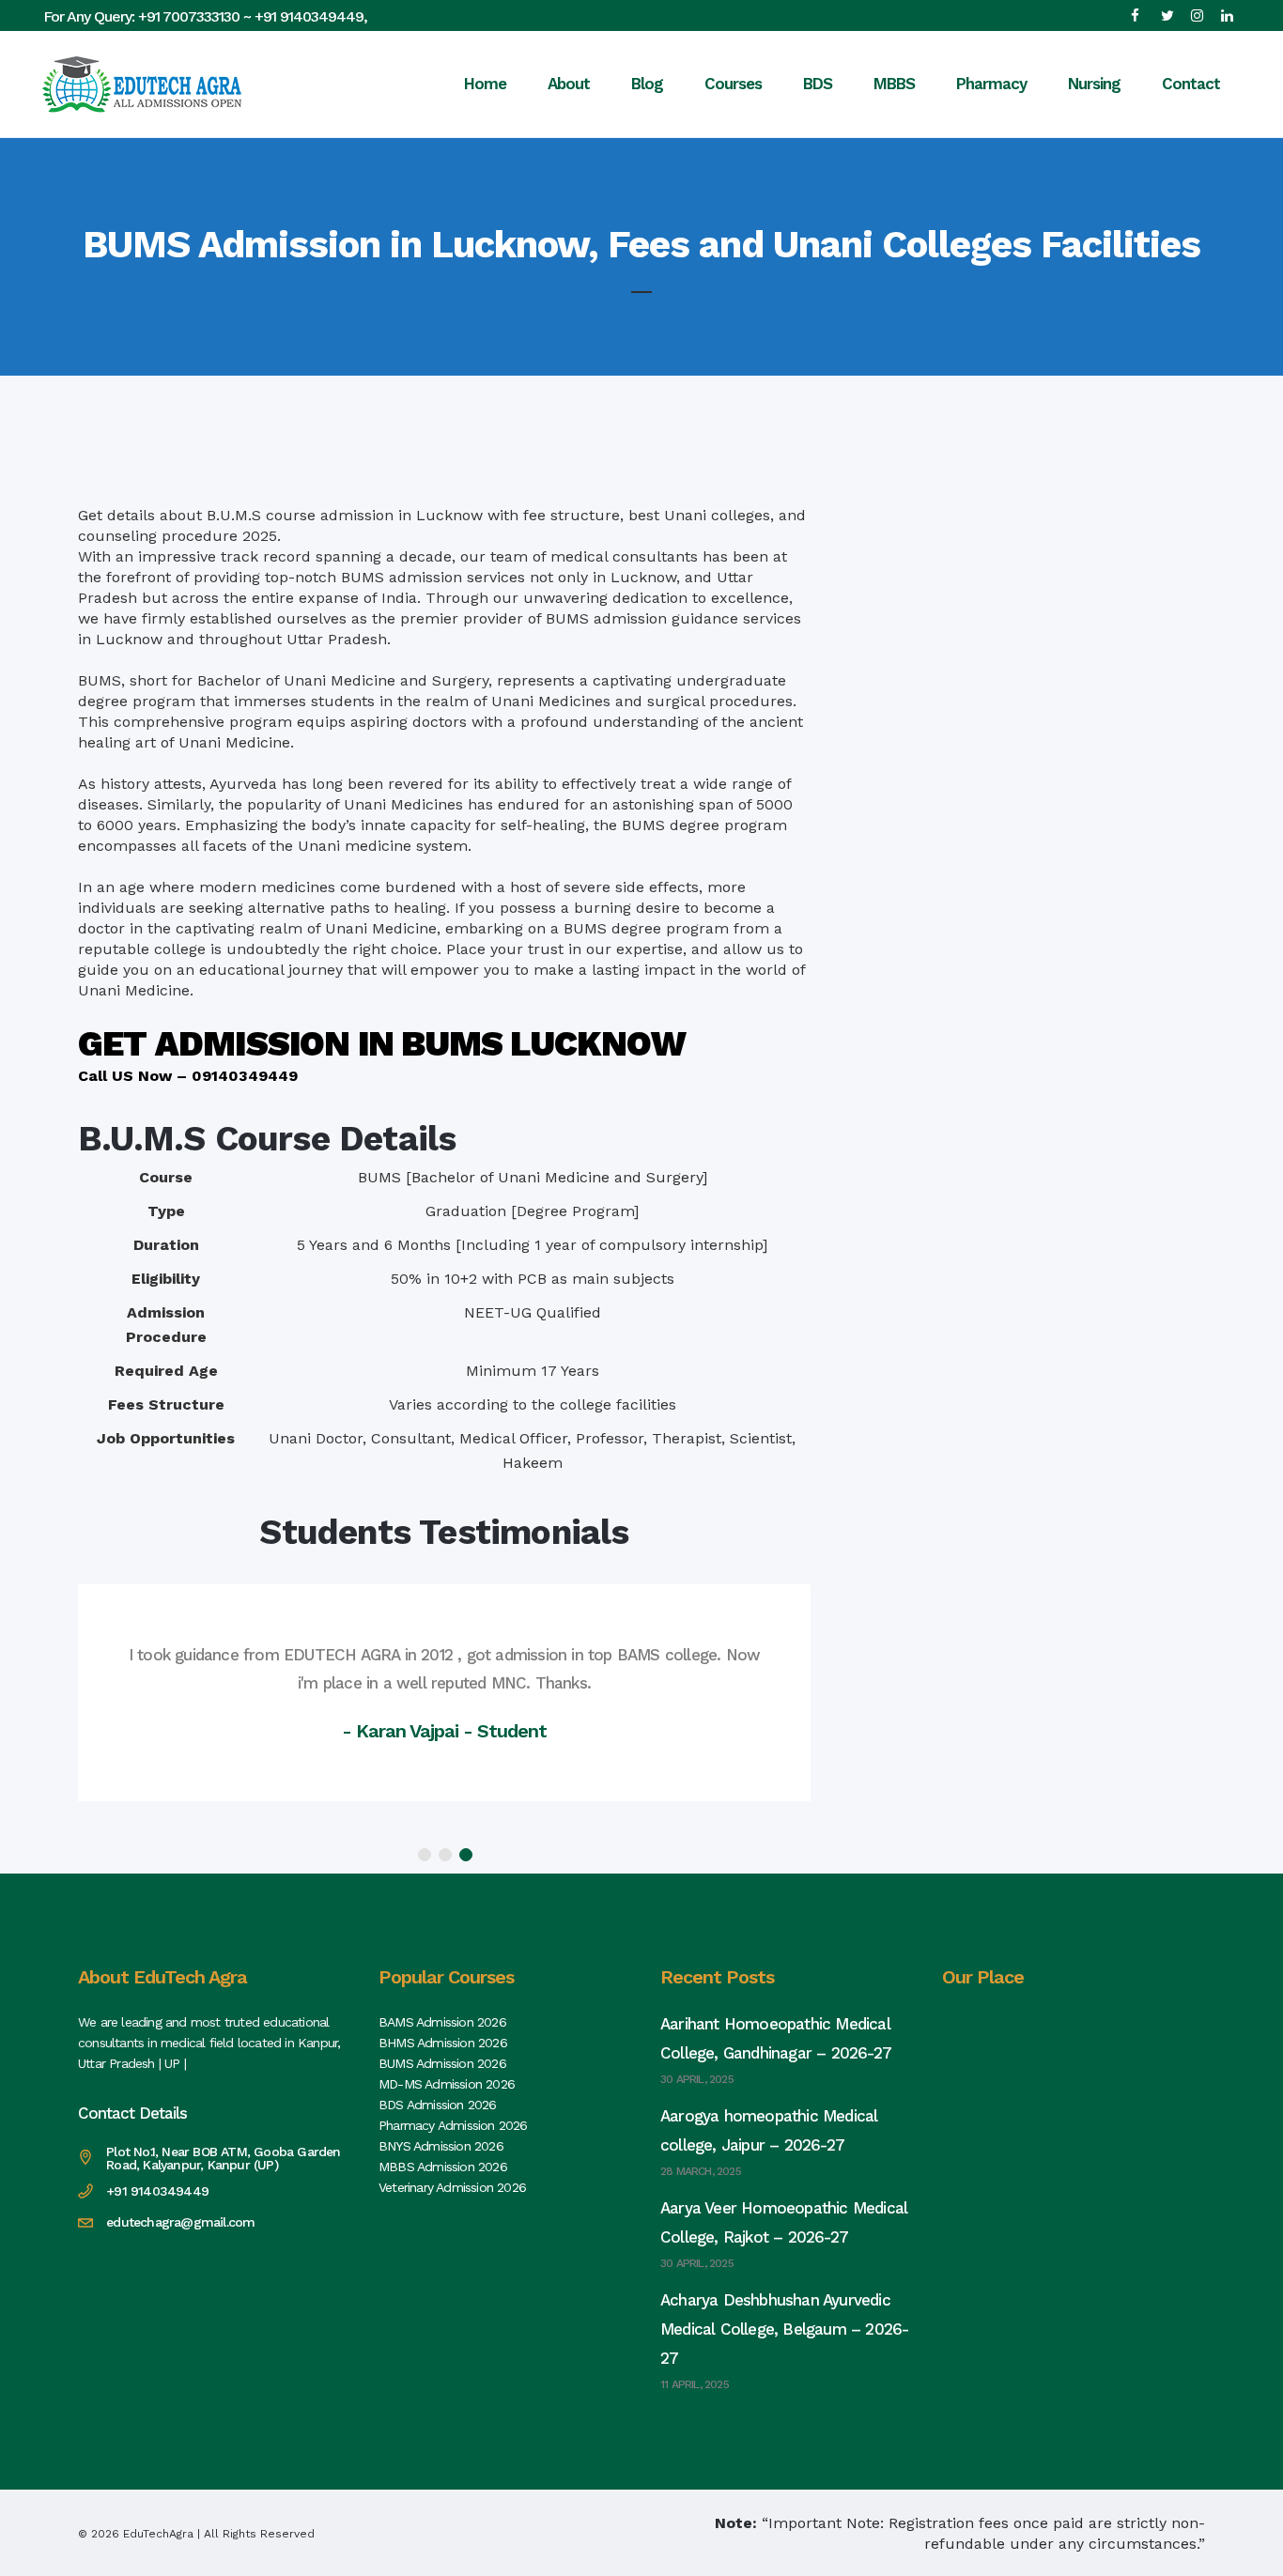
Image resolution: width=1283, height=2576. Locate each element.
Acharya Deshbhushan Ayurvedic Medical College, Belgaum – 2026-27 (784, 2329)
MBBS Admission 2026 (443, 2167)
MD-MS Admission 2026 (447, 2084)
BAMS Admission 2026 (442, 2022)
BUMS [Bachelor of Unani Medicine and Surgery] (533, 1177)
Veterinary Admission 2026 (452, 2187)
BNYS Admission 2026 (441, 2146)
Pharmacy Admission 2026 (453, 2125)
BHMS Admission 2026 (443, 2043)
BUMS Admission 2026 (442, 2063)
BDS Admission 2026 (438, 2105)
